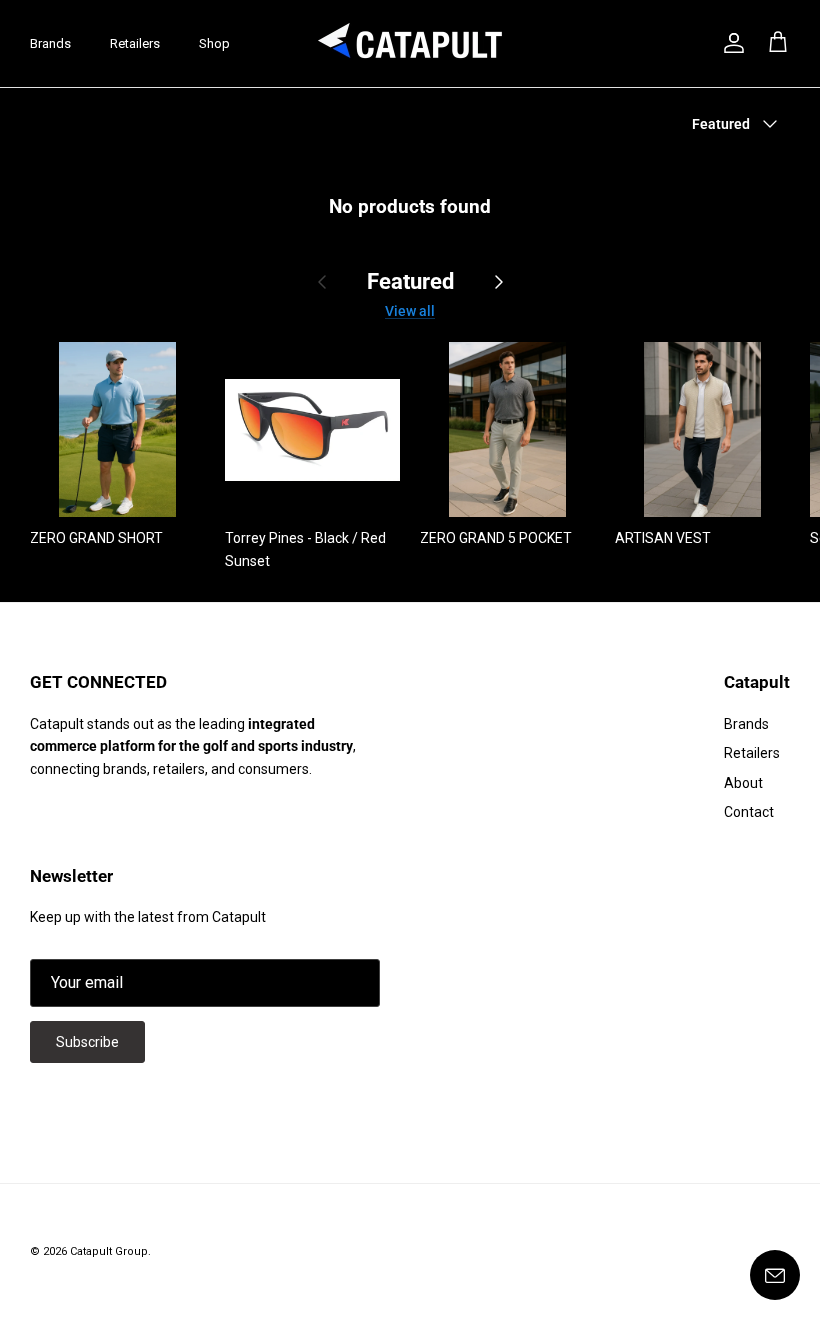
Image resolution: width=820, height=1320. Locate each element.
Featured (410, 281)
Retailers (135, 43)
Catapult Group (109, 1251)
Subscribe (87, 1042)
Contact (749, 812)
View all (410, 311)
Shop (214, 43)
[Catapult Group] (410, 43)
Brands (50, 43)
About (743, 783)
